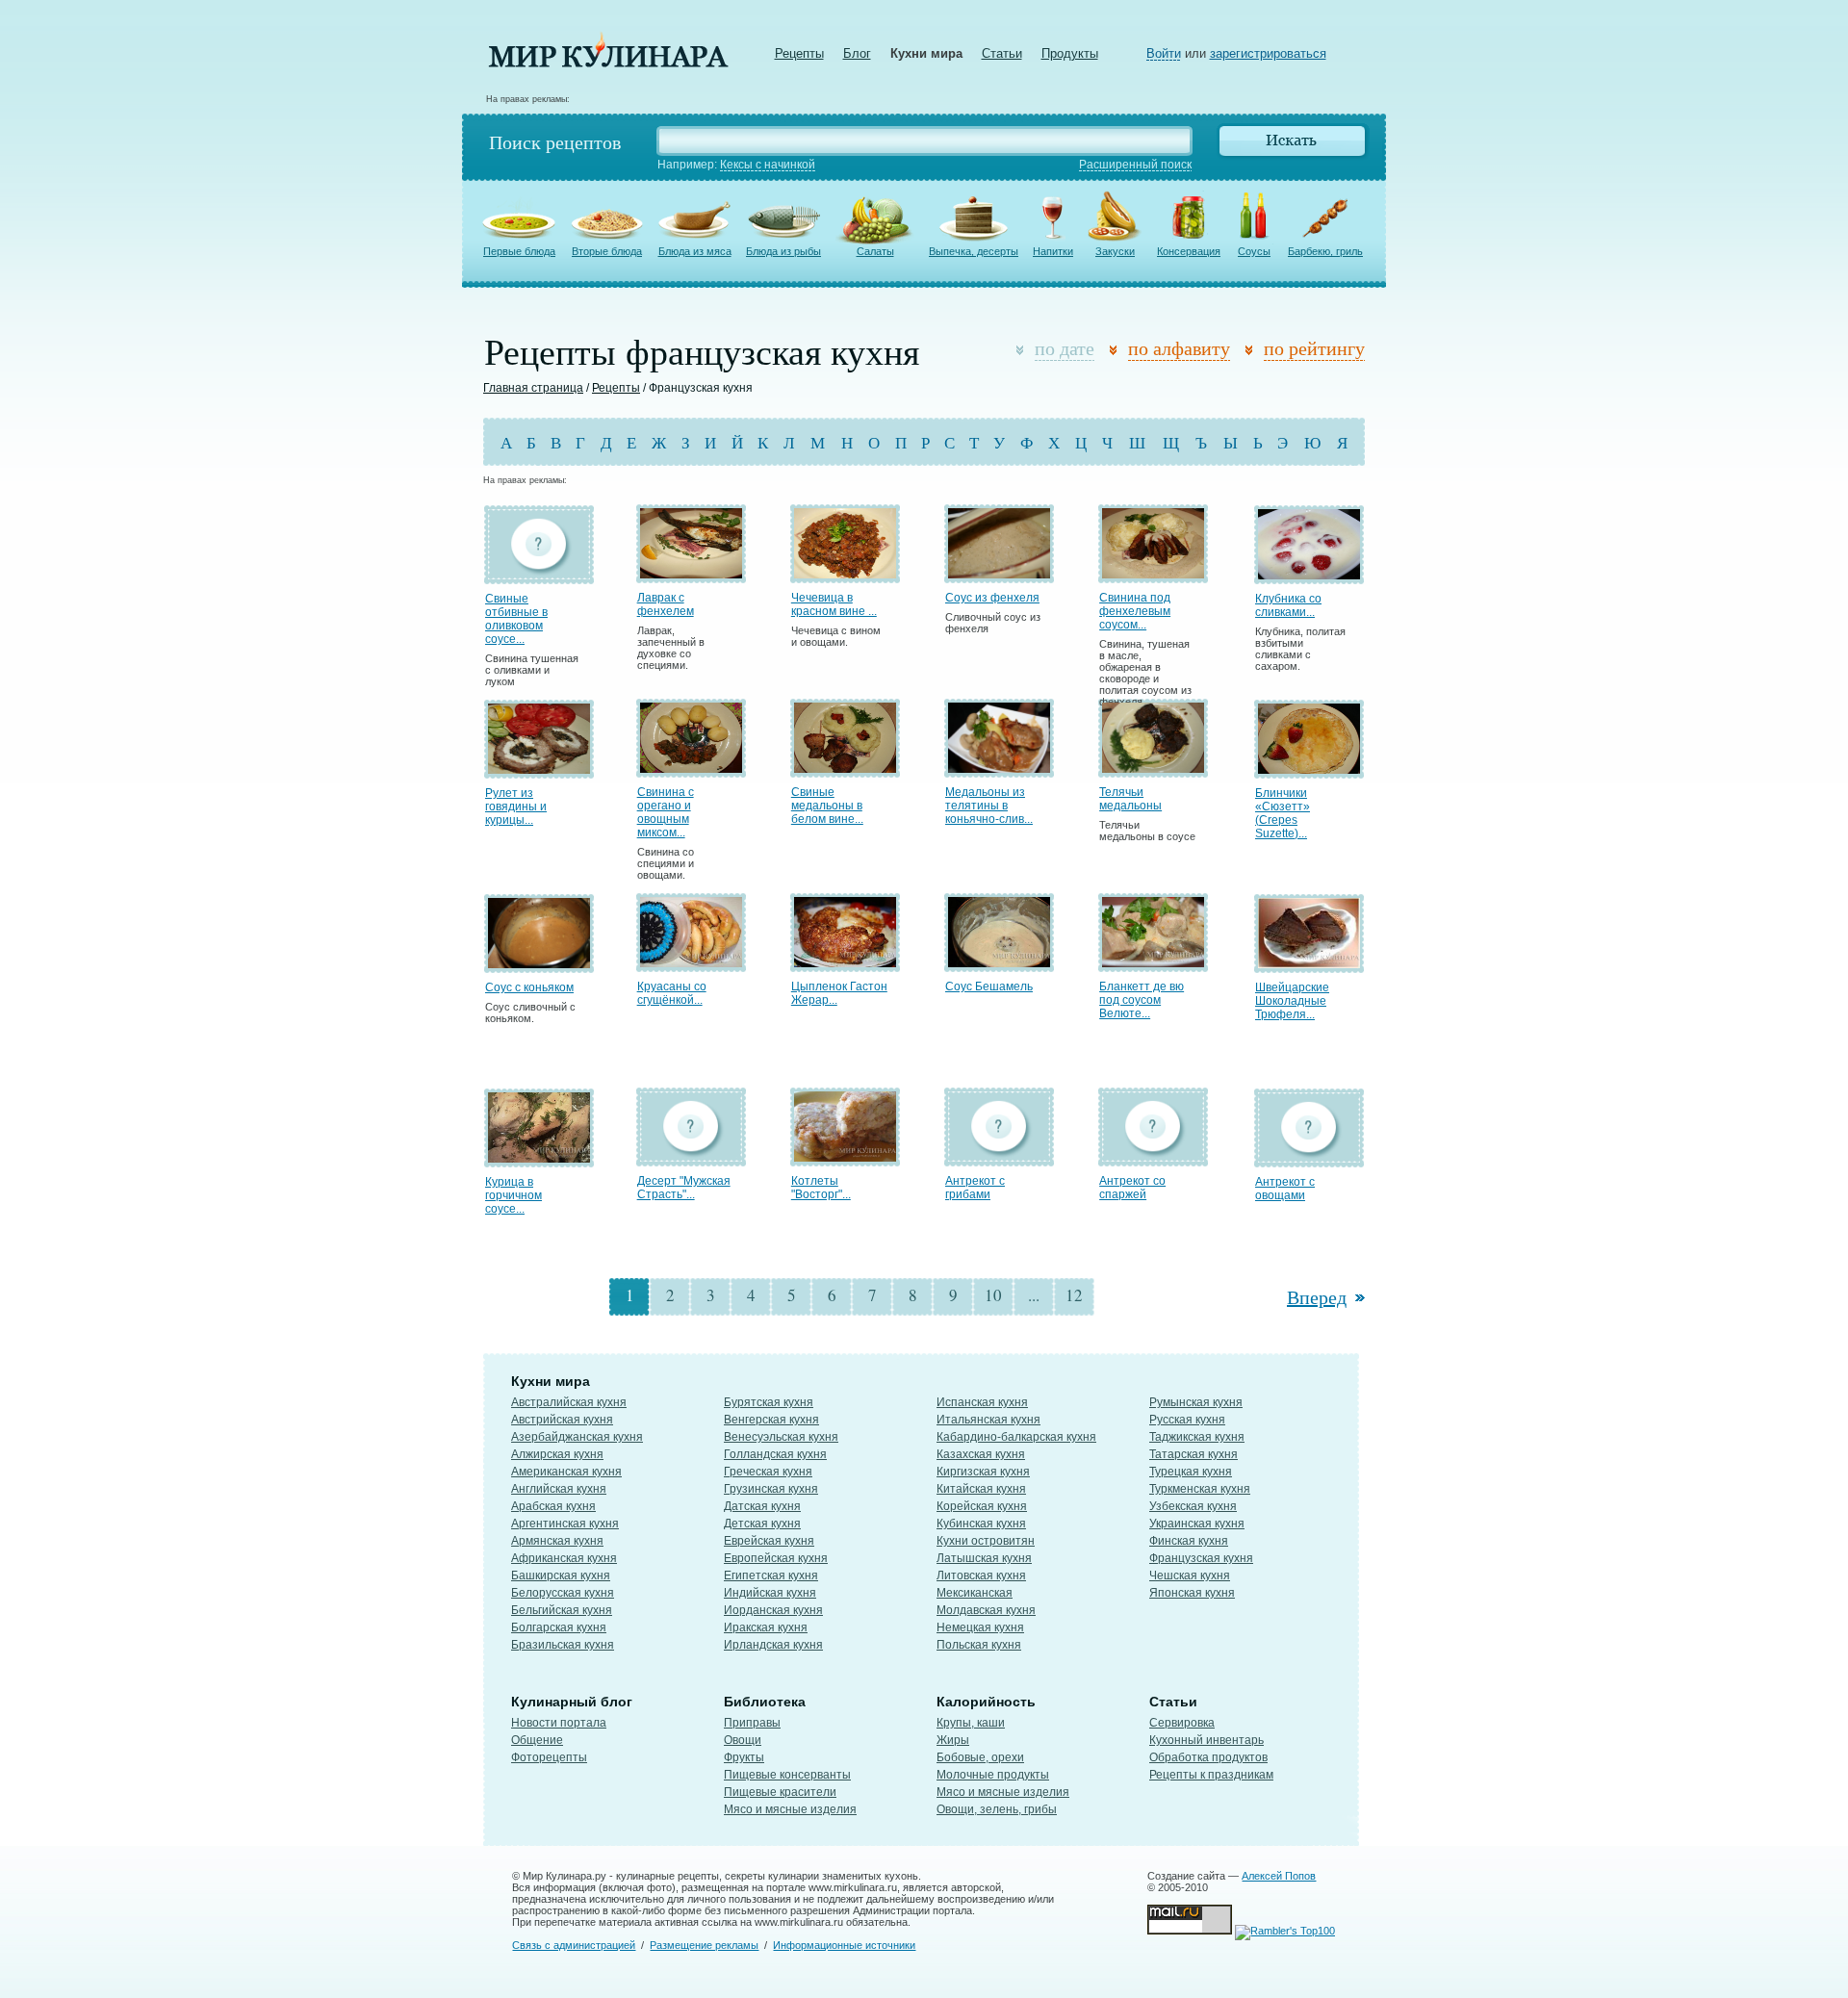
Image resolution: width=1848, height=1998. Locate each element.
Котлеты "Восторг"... (821, 1188)
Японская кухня (1192, 1593)
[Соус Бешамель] (999, 963)
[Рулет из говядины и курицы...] (539, 769)
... (1034, 1295)
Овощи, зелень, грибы (997, 1809)
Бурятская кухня (769, 1402)
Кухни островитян (986, 1541)
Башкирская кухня (561, 1575)
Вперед (1317, 1297)
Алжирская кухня (557, 1454)
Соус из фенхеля (992, 598)
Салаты (875, 251)
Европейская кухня (776, 1558)
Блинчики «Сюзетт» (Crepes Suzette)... (1283, 813)
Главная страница (533, 388)
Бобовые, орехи (980, 1757)
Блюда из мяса (695, 251)
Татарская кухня (1193, 1454)
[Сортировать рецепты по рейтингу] (1253, 351)
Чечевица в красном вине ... (834, 604)
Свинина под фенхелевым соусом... (1135, 611)
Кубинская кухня (981, 1524)
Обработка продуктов (1208, 1757)
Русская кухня (1187, 1420)
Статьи (1002, 53)
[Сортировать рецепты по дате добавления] (1024, 351)
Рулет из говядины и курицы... (516, 807)
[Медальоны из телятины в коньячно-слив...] (999, 768)
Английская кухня (559, 1489)
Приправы (752, 1723)
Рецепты (799, 53)
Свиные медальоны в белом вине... (827, 806)
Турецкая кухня (1191, 1472)
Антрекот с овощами (1285, 1189)
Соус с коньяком (529, 987)
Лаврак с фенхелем (666, 604)
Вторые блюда (607, 251)
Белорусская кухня (563, 1593)
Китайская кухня (981, 1489)
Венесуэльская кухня (781, 1437)
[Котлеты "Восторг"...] (845, 1157)
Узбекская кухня (1193, 1506)
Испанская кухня (982, 1402)
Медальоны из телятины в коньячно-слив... (989, 806)
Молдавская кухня (986, 1610)
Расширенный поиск (1135, 165)
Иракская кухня (766, 1627)
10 (993, 1295)
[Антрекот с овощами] (1309, 1158)
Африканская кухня (564, 1558)
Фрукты (744, 1757)
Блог (857, 53)
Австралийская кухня (569, 1402)
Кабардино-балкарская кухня (1016, 1437)
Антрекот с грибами (975, 1188)
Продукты (1070, 53)
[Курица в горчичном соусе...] (539, 1158)
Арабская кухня (553, 1506)
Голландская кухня (775, 1454)
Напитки (1053, 251)
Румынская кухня (1196, 1402)
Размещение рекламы (704, 1945)
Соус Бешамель (989, 986)
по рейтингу (1314, 348)
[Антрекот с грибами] (999, 1157)
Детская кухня (762, 1524)
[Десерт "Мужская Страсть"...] (691, 1157)
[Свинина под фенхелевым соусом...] (1153, 574)
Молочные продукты (993, 1775)
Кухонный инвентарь (1206, 1740)
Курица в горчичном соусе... (513, 1195)
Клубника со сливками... (1288, 605)
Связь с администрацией (574, 1945)
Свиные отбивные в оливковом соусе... (516, 619)
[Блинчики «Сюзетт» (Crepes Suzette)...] (1309, 769)
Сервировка (1182, 1723)
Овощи (743, 1740)
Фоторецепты (549, 1757)
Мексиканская (975, 1593)
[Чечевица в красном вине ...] (845, 574)
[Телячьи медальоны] (1153, 768)
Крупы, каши (971, 1723)
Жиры (953, 1740)
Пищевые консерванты (787, 1775)
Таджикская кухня (1197, 1437)
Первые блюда (519, 251)
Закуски (1115, 251)
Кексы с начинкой (768, 165)
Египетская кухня (771, 1575)
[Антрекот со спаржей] (1153, 1157)
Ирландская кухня (773, 1645)
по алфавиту (1179, 348)
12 (1074, 1295)
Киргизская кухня (983, 1472)
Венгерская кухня (771, 1420)
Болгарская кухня (559, 1627)
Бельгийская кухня (562, 1610)
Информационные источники (844, 1945)
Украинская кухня (1197, 1524)
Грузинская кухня (771, 1489)
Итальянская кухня (988, 1420)
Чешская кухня (1190, 1575)
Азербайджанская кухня (577, 1437)
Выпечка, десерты (974, 251)
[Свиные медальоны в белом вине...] (845, 768)
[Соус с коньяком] (539, 964)
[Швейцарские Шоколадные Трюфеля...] (1309, 964)
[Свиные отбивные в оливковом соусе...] (539, 575)
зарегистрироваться (1268, 53)
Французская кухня (1201, 1558)
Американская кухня (566, 1472)
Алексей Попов (1279, 1876)
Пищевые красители (780, 1792)
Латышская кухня (984, 1558)
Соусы (1254, 251)
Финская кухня (1189, 1541)
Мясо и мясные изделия (790, 1809)
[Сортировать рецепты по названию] (1117, 351)
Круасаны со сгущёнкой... (672, 993)
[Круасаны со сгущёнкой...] (691, 963)
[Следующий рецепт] (1358, 1297)
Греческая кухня (768, 1472)
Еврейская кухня (769, 1541)
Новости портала (559, 1723)
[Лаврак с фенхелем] (691, 574)
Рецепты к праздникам (1211, 1775)
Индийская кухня (770, 1593)
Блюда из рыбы (783, 251)
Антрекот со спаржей (1132, 1188)
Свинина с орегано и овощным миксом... (666, 812)
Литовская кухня (981, 1575)
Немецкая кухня (980, 1627)
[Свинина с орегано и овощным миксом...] (691, 768)
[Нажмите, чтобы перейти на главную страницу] (608, 63)
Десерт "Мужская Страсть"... (684, 1188)
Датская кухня (762, 1506)
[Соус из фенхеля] (999, 574)
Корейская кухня (982, 1506)
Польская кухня (979, 1645)
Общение (537, 1740)
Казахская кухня (981, 1454)
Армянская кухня (557, 1541)
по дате (1065, 348)
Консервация (1189, 251)
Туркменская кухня (1200, 1489)
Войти (1164, 53)
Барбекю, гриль (1325, 251)
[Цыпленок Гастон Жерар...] (845, 963)
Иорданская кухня (773, 1610)
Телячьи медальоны (1130, 799)
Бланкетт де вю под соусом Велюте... (1142, 1000)
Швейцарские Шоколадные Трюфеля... (1292, 1001)
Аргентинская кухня (565, 1524)
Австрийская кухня (562, 1420)
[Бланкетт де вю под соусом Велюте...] (1153, 963)
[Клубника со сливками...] (1309, 575)
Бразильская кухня (563, 1645)
